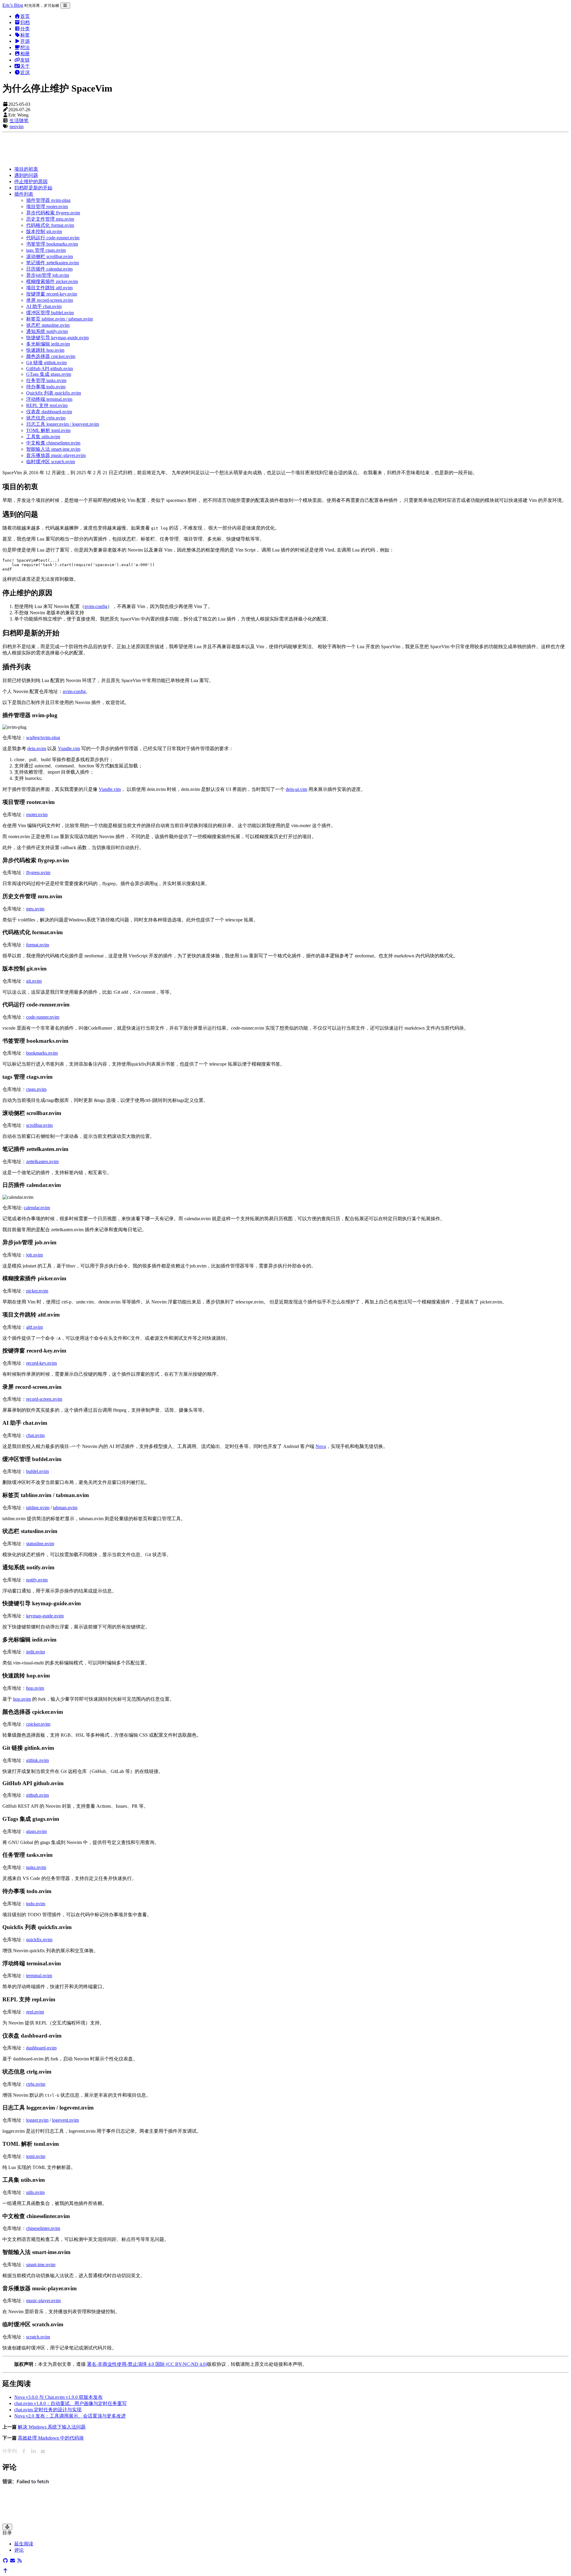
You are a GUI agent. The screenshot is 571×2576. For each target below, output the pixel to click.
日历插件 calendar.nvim (49, 269)
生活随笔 (19, 121)
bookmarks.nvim (42, 1053)
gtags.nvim (36, 1831)
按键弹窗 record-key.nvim (52, 294)
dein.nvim (37, 749)
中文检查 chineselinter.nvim (53, 443)
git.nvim (34, 981)
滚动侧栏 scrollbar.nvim (50, 256)
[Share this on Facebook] (24, 2451)
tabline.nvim (38, 1508)
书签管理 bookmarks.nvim (52, 244)
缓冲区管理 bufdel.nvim (50, 313)
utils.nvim (35, 2192)
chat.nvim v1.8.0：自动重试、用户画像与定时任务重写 (70, 2403)
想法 (25, 47)
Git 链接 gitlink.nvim (46, 363)
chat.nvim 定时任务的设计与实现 (48, 2410)
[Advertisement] (181, 148)
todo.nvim (36, 1904)
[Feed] (20, 2561)
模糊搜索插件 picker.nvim (52, 281)
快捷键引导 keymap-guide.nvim (57, 338)
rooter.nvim (37, 815)
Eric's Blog (13, 5)
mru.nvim (35, 909)
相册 (25, 54)
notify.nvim (37, 1580)
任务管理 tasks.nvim (46, 380)
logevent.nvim (65, 2120)
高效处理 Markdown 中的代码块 (51, 2438)
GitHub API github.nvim (50, 369)
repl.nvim (35, 2012)
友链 (25, 60)
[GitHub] (5, 2561)
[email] (12, 2561)
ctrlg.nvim (36, 2084)
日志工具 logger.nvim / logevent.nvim (63, 424)
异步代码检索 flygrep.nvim (53, 213)
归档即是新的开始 (33, 188)
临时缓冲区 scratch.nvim (51, 462)
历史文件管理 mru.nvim (50, 219)
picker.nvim (37, 1291)
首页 (25, 16)
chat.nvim (35, 1435)
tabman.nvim (65, 1508)
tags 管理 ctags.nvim (46, 250)
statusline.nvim (40, 1544)
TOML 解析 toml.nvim (48, 430)
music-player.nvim (43, 2301)
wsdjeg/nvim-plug (43, 738)
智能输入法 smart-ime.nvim (53, 449)
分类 (25, 29)
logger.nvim (37, 2120)
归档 (25, 22)
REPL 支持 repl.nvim (47, 405)
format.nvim (38, 945)
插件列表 (24, 194)
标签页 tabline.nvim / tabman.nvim (59, 319)
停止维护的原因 (31, 182)
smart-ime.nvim (41, 2265)
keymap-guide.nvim (45, 1616)
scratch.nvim (38, 2337)
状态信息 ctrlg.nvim (46, 418)
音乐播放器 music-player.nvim (56, 455)
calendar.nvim (37, 1208)
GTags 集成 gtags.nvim (49, 374)
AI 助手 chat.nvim (44, 306)
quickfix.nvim (39, 1940)
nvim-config (96, 606)
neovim (17, 127)
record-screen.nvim (44, 1399)
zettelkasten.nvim (42, 1161)
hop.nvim (35, 1688)
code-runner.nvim (43, 1017)
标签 (25, 35)
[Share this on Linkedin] (33, 2451)
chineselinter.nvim (43, 2228)
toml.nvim (36, 2156)
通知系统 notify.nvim (47, 331)
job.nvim (34, 1255)
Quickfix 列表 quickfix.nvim (54, 393)
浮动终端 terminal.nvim (49, 399)
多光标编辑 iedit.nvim (48, 344)
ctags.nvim (36, 1089)
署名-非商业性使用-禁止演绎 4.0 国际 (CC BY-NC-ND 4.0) (147, 2364)
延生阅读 (24, 2544)
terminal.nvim (39, 1976)
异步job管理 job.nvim (48, 275)
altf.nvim (34, 1327)
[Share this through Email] (43, 2451)
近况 (25, 72)
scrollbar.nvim (39, 1125)
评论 (19, 2550)
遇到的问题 (26, 175)
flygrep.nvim (38, 872)
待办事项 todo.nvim (46, 387)
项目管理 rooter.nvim (47, 206)
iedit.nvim (36, 1652)
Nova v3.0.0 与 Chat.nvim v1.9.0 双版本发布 (58, 2397)
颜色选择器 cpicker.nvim (51, 356)
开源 (25, 41)
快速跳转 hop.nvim (45, 350)
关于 (25, 66)
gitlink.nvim (37, 1760)
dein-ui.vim (297, 789)
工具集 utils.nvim (43, 437)
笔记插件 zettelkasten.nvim (52, 263)
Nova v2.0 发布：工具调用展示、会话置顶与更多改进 (70, 2416)
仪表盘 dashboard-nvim (49, 412)
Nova (321, 1446)
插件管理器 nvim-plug (48, 200)
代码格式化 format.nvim (50, 225)
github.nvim (37, 1795)
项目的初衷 (26, 169)
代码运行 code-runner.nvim (53, 238)
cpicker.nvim (38, 1724)
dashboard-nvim (41, 2048)
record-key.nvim (41, 1363)
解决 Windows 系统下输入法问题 (52, 2427)
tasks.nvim (36, 1867)
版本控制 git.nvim (44, 231)
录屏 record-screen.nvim (50, 300)
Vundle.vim (69, 749)
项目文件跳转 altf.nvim (49, 288)
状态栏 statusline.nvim (48, 325)
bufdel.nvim (37, 1471)
